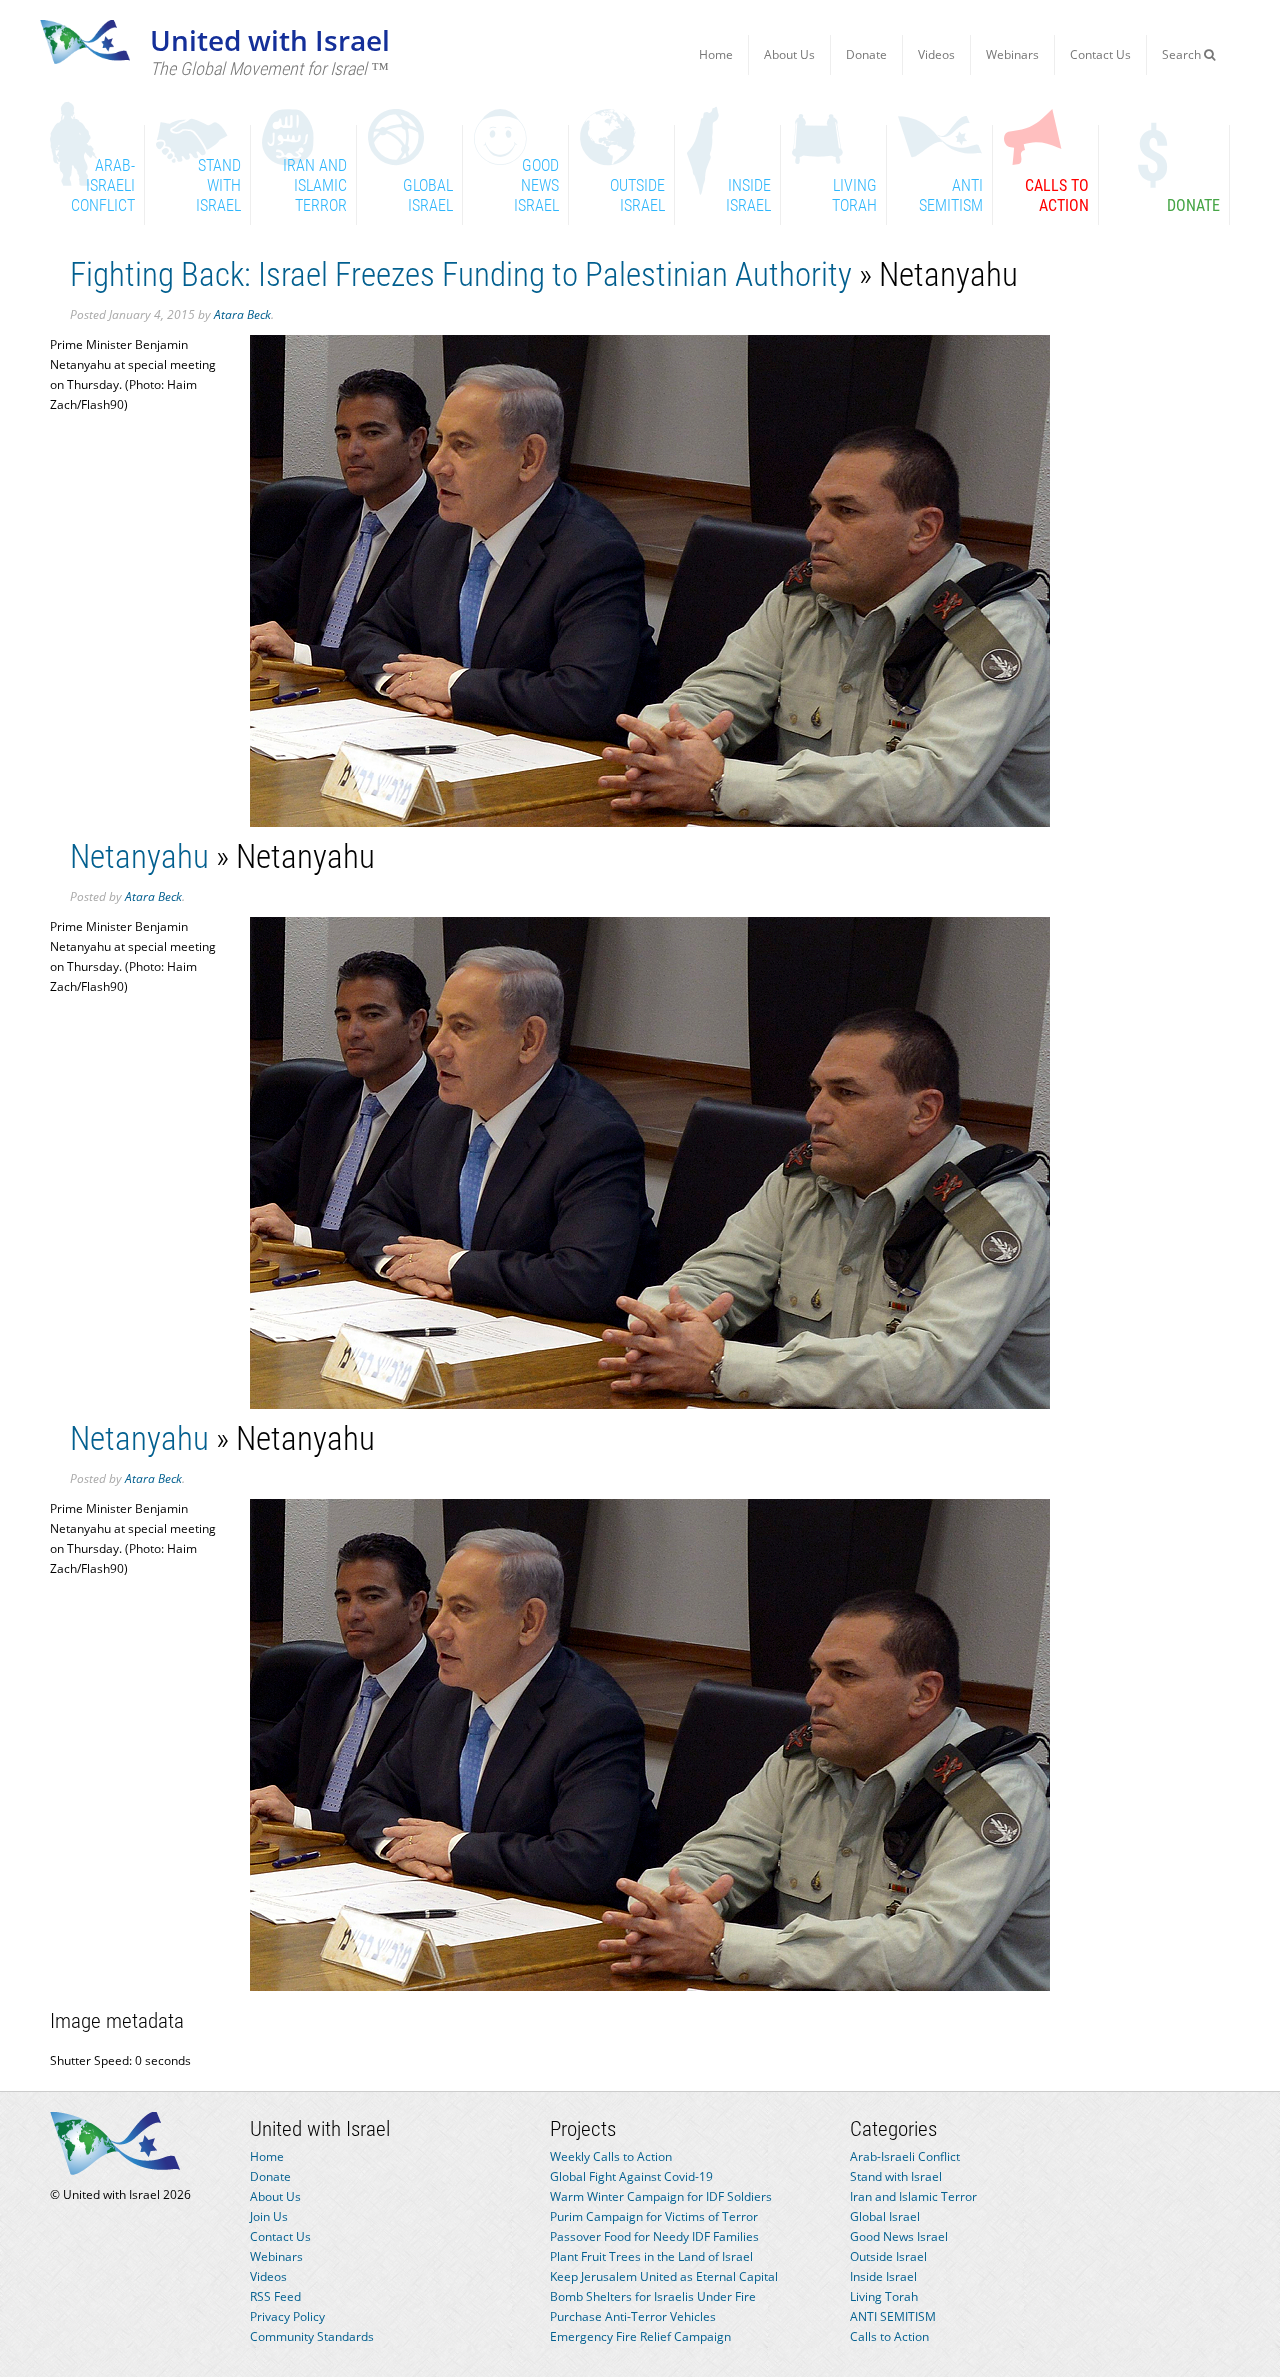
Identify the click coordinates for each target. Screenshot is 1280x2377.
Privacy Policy (287, 2316)
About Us (789, 54)
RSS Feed (275, 2296)
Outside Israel (888, 2256)
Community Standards (312, 2336)
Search (1183, 54)
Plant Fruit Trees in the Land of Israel (651, 2256)
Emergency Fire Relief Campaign (640, 2336)
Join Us (269, 2216)
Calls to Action (889, 2336)
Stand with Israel (896, 2176)
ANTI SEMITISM (893, 2316)
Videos (936, 54)
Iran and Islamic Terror (913, 2196)
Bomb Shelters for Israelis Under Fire (653, 2296)
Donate (866, 54)
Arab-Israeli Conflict (905, 2156)
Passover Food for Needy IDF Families (654, 2236)
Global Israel (885, 2216)
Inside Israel (883, 2276)
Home (716, 54)
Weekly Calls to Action (611, 2156)
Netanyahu (139, 856)
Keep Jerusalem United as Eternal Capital (664, 2276)
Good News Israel (899, 2236)
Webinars (1012, 54)
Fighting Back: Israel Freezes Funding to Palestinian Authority (461, 274)
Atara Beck (242, 314)
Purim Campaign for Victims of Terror (654, 2216)
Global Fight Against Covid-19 (631, 2176)
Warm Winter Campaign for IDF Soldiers (661, 2196)
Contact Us (1100, 54)
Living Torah (884, 2296)
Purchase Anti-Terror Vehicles (633, 2316)
